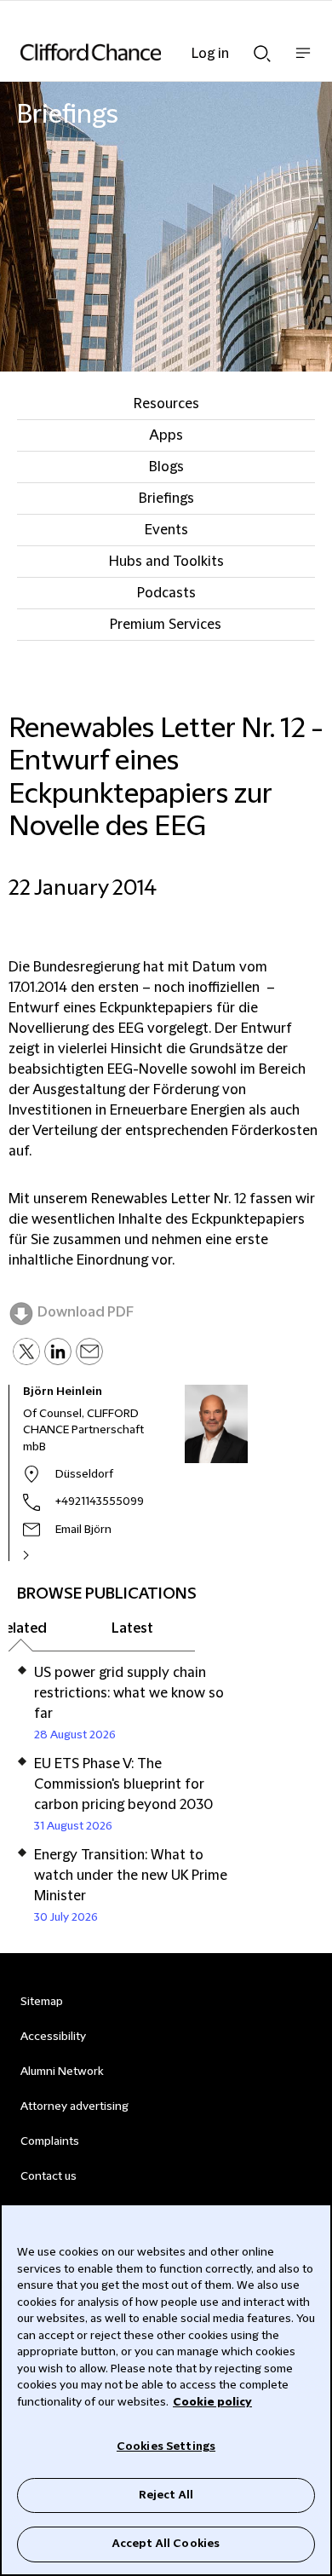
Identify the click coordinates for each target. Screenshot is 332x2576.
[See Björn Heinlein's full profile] (44, 1555)
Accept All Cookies (166, 2544)
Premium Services (166, 625)
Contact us (49, 2176)
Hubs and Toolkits (166, 562)
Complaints (50, 2141)
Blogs (166, 467)
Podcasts (166, 593)
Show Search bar (262, 49)
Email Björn (83, 1530)
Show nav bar (303, 62)
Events (166, 530)
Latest (132, 1628)
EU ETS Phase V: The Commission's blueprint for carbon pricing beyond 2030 (123, 1784)
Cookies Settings (166, 2446)
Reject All (166, 2495)
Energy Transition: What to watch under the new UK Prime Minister (131, 1876)
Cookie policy (212, 2402)
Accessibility (53, 2037)
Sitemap (42, 2002)
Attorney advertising (74, 2106)
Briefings (166, 498)
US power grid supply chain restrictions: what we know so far (129, 1693)
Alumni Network (62, 2072)
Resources (166, 404)
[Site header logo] (140, 52)
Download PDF (86, 1312)
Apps (166, 435)
